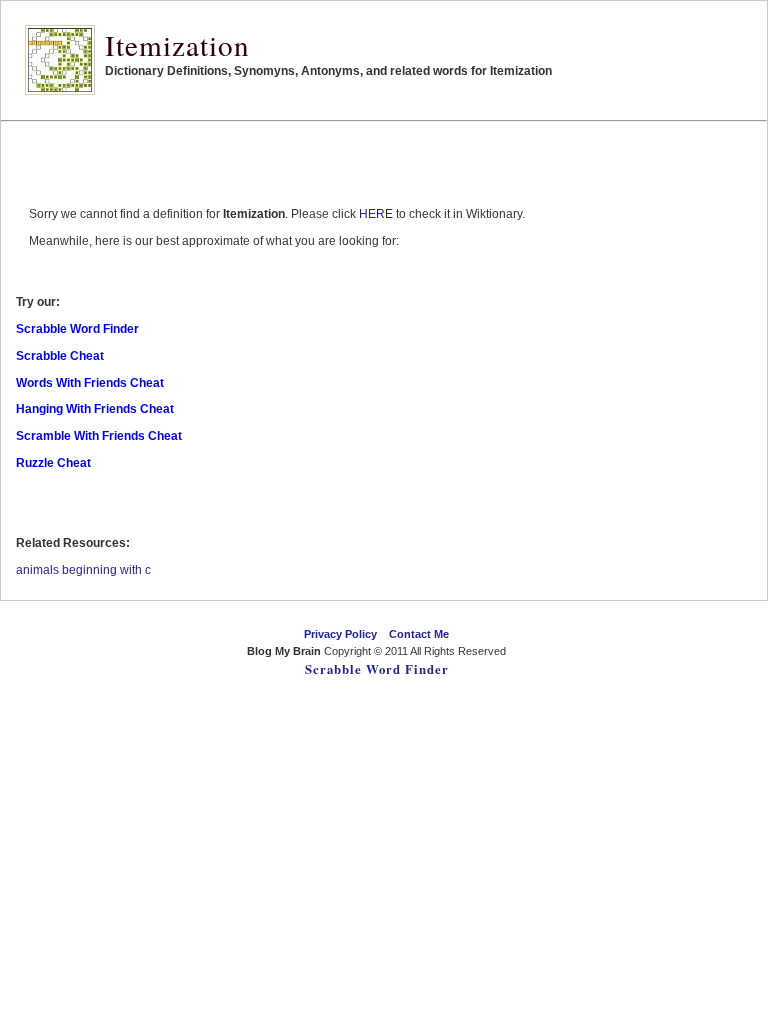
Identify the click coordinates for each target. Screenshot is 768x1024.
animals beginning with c (83, 570)
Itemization (177, 44)
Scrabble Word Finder (377, 669)
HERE (376, 214)
